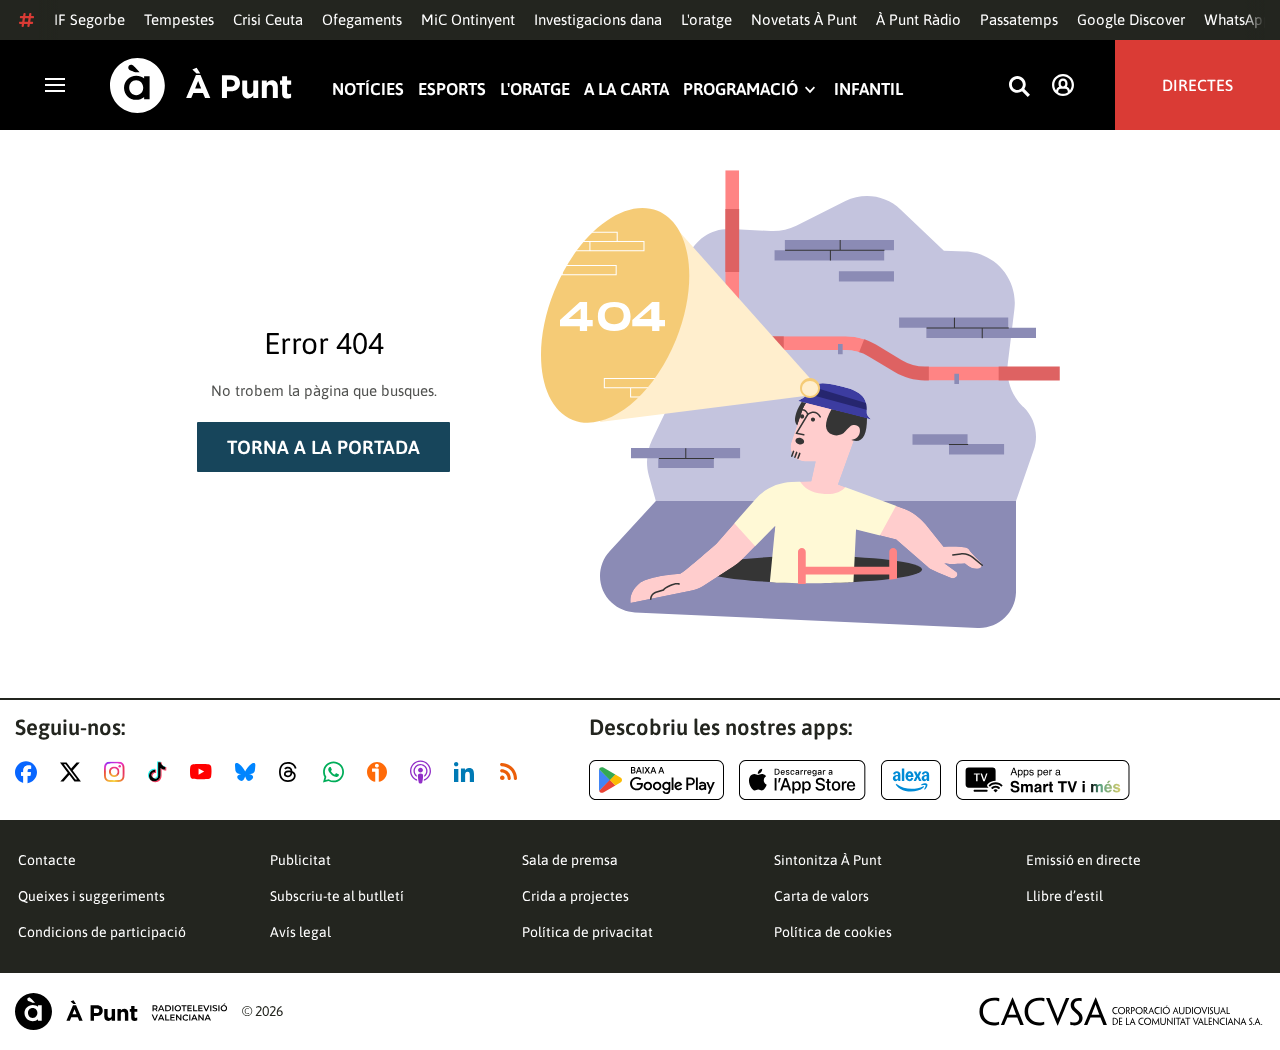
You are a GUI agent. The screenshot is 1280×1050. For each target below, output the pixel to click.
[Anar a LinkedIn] (468, 772)
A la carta (626, 89)
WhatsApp (1238, 19)
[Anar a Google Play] (656, 780)
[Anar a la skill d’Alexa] (911, 780)
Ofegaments (362, 19)
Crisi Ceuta (268, 19)
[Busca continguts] (1019, 87)
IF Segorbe (89, 19)
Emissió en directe (1083, 860)
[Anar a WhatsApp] (337, 772)
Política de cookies (833, 932)
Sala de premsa (570, 860)
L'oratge (706, 19)
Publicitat (300, 860)
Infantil (868, 89)
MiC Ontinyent (468, 19)
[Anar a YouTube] (205, 772)
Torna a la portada (323, 447)
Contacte (47, 860)
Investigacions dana (598, 19)
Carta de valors (821, 896)
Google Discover (1131, 19)
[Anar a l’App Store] (802, 780)
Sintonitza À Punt (828, 860)
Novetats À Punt (804, 19)
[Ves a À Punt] (201, 85)
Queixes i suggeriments (91, 896)
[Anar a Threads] (293, 772)
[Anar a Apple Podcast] (424, 772)
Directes (1197, 85)
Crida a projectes (575, 896)
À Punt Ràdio (918, 19)
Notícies (368, 89)
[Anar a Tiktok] (161, 772)
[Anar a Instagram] (118, 772)
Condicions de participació (102, 932)
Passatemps (1019, 19)
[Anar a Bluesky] (249, 772)
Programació (740, 89)
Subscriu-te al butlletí (337, 896)
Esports (452, 89)
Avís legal (300, 932)
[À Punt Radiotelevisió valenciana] (121, 1011)
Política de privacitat (587, 932)
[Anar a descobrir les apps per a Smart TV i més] (1043, 780)
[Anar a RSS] (513, 772)
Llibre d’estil (1064, 896)
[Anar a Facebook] (30, 772)
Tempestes (179, 19)
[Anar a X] (74, 772)
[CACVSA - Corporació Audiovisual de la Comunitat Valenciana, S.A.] (1121, 1011)
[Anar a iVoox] (381, 772)
